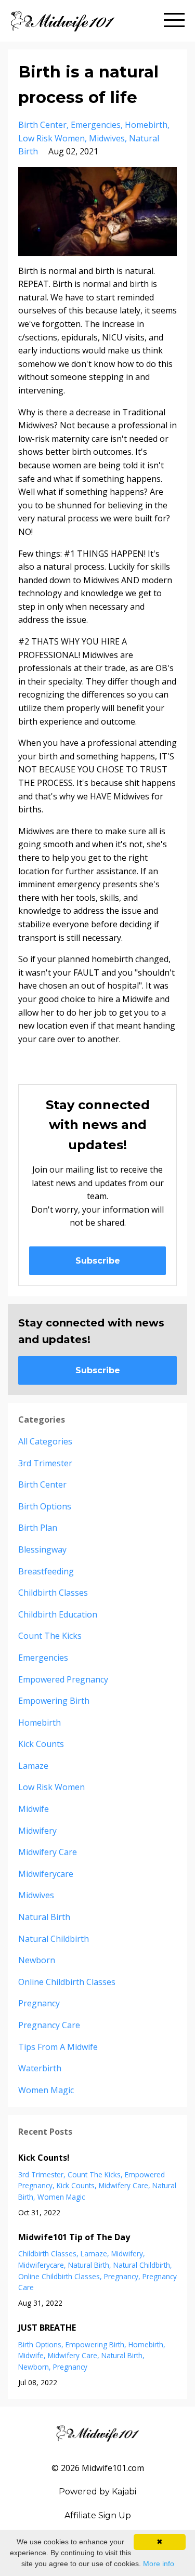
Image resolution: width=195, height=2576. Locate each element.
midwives (107, 138)
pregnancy (39, 2003)
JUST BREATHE (47, 2328)
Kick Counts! (44, 2158)
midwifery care (48, 1852)
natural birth (44, 1917)
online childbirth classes (67, 1982)
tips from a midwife (58, 2047)
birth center (42, 125)
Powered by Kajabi (97, 2492)
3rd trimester (45, 1463)
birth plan (38, 1528)
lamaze (33, 1766)
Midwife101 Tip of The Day (74, 2237)
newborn (37, 1960)
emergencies (96, 125)
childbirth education (58, 1614)
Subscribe (98, 1261)
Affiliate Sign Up (98, 2515)
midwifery (37, 1831)
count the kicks (50, 1636)
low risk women (51, 138)
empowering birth (54, 1701)
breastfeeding (46, 1571)
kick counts (41, 1744)
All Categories (45, 1441)
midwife (34, 1809)
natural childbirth (54, 1939)
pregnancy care (49, 2025)
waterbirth (40, 2068)
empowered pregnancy (63, 1679)
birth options (45, 1506)
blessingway (42, 1549)
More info (159, 2564)
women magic (46, 2090)
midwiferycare (46, 1874)
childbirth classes (53, 1593)
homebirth (146, 125)
